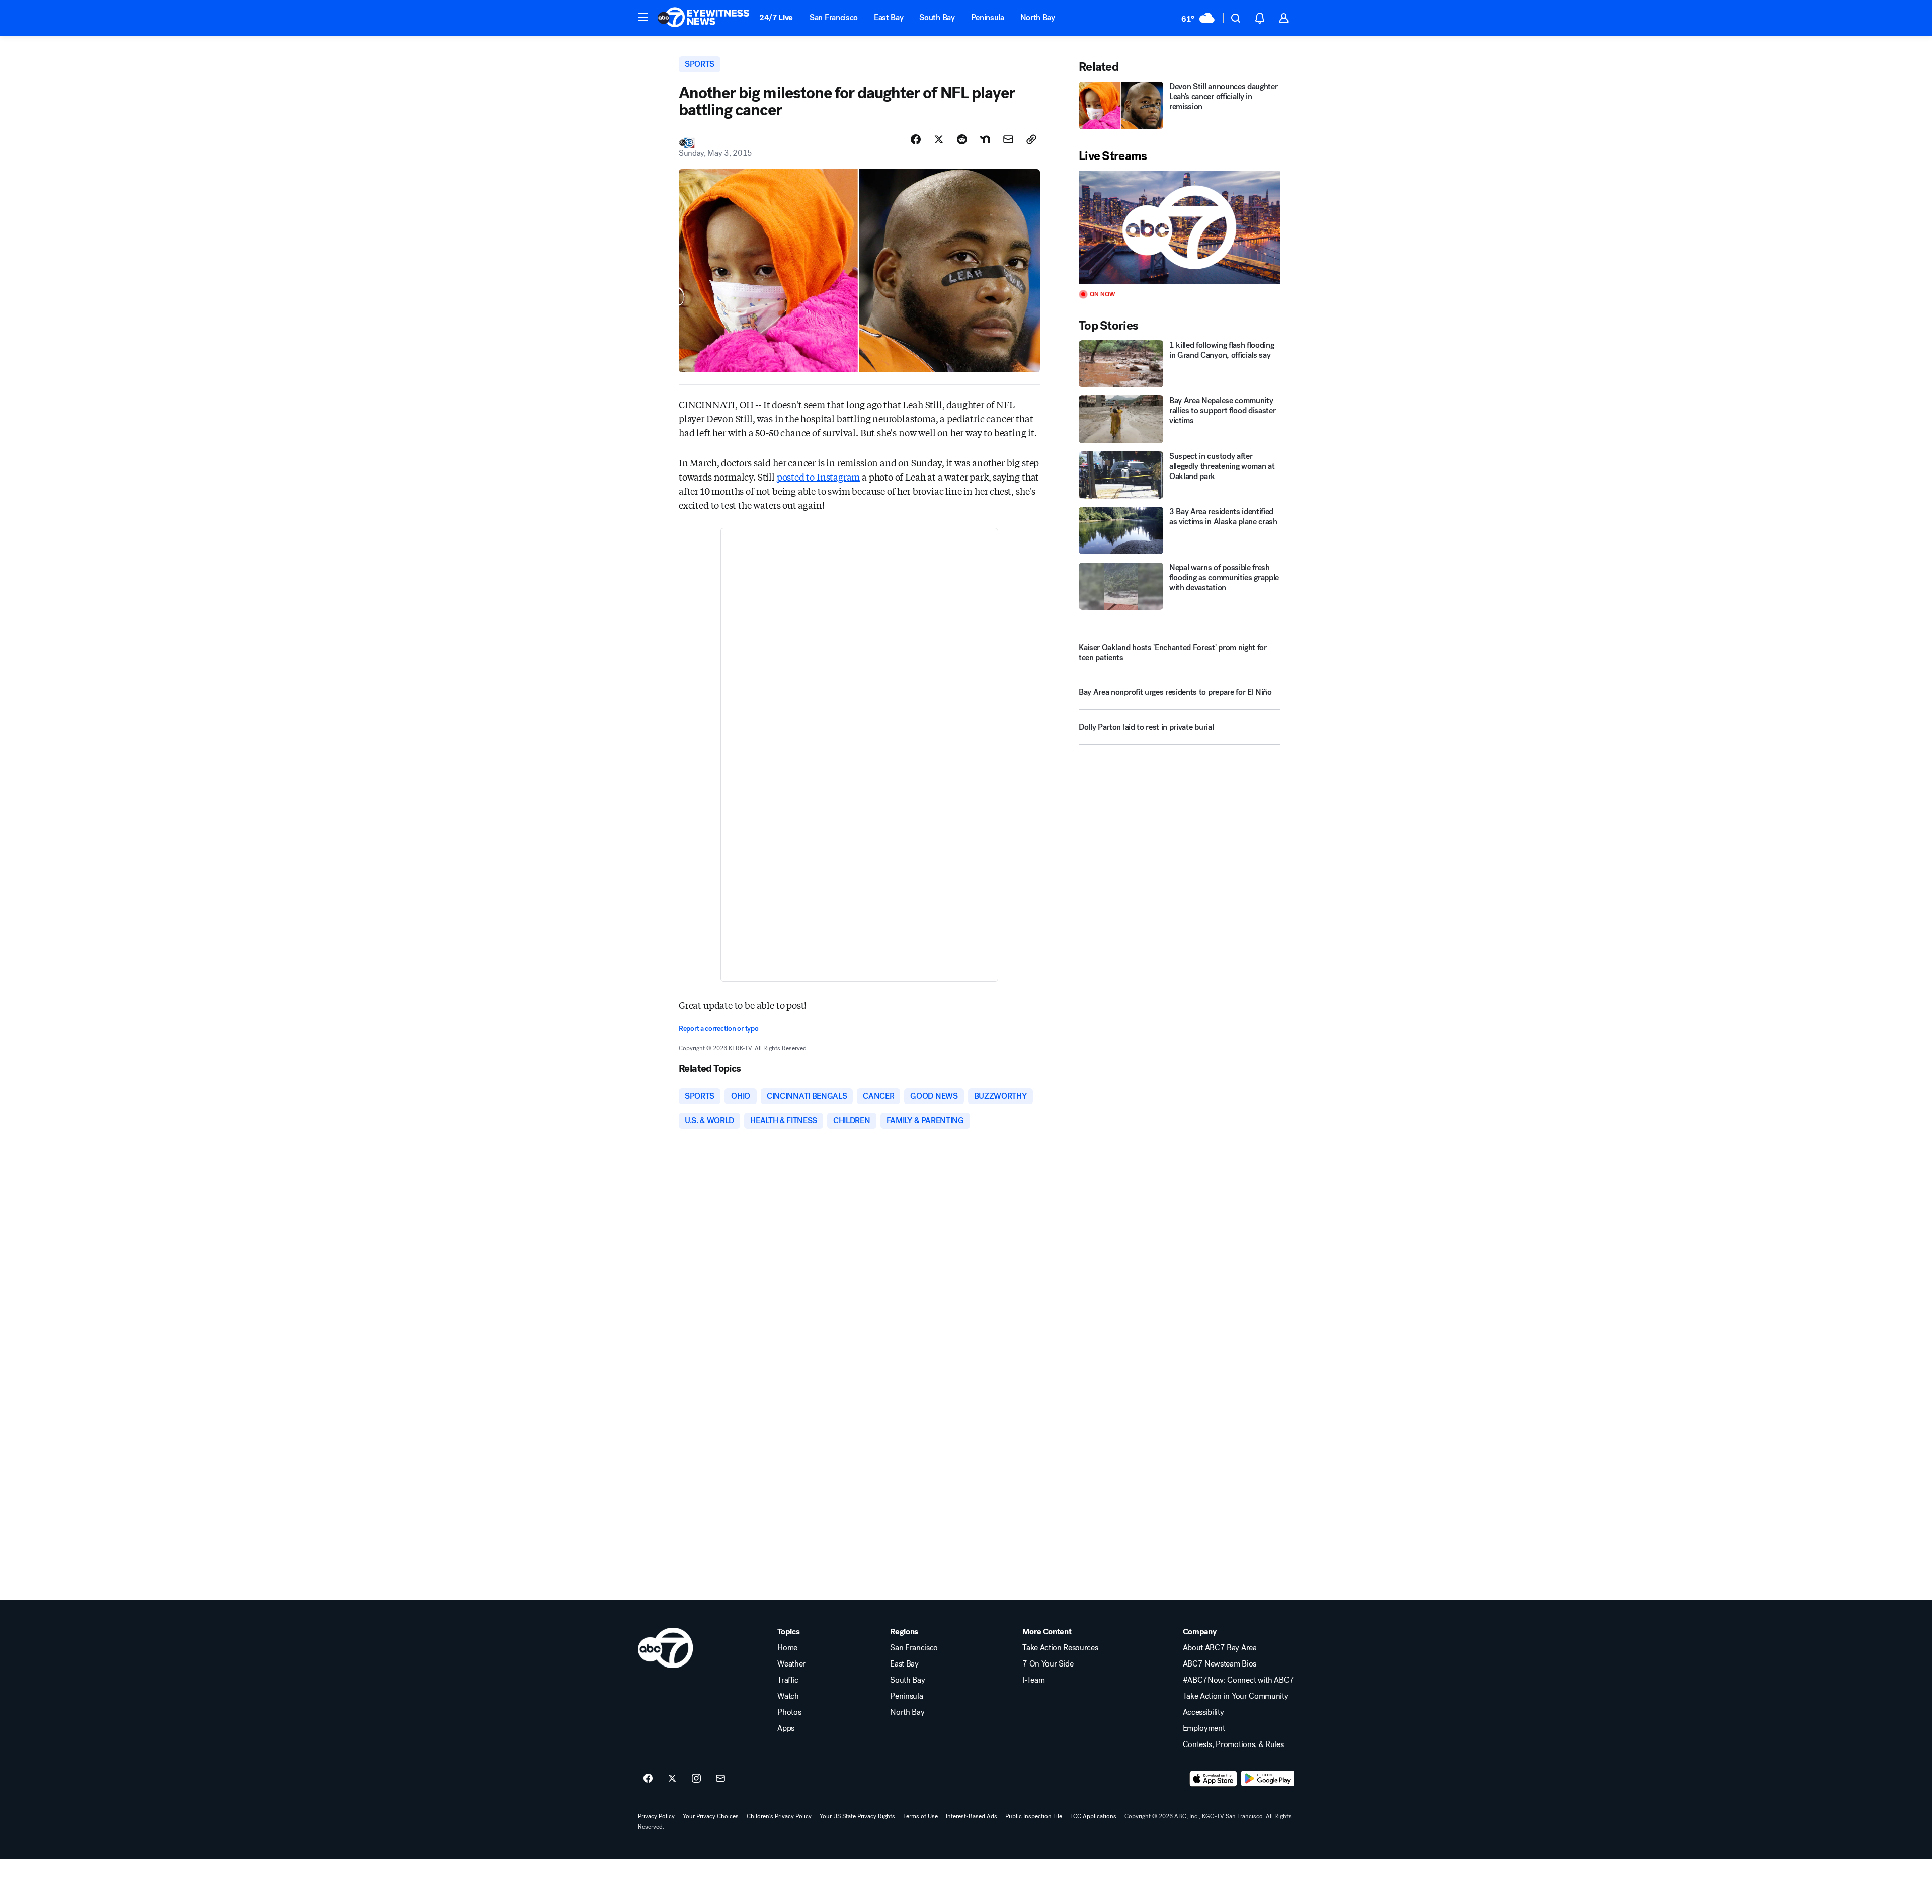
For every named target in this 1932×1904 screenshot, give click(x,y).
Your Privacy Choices (711, 1816)
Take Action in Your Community (1236, 1696)
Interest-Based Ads (972, 1816)
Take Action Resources (1060, 1648)
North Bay (1038, 17)
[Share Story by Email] (1008, 139)
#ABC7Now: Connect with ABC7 (1238, 1680)
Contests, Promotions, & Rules (1233, 1744)
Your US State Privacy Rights (857, 1816)
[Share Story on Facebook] (916, 139)
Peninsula (988, 17)
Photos (789, 1712)
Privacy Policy (656, 1816)
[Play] (1179, 227)
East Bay (889, 17)
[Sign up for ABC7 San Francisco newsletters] (720, 1779)
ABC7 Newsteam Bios (1220, 1664)
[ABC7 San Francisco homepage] (703, 18)
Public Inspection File (1034, 1816)
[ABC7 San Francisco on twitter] (672, 1779)
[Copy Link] (1031, 139)
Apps (786, 1728)
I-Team (1033, 1680)
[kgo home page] (665, 1648)
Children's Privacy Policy (779, 1816)
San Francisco (834, 17)
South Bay (937, 17)
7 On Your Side (1048, 1664)
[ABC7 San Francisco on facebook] (648, 1779)
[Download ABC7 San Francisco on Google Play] (1268, 1779)
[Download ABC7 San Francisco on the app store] (1214, 1779)
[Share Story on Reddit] (962, 139)
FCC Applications (1093, 1816)
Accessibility (1203, 1712)
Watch (788, 1696)
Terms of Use (920, 1816)
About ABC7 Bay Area (1220, 1648)
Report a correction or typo (718, 1029)
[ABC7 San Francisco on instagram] (696, 1779)
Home (787, 1648)
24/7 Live (776, 17)
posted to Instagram (819, 477)
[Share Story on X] (939, 139)
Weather (791, 1664)
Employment (1204, 1728)
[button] (643, 17)
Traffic (788, 1680)
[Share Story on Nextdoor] (985, 139)
